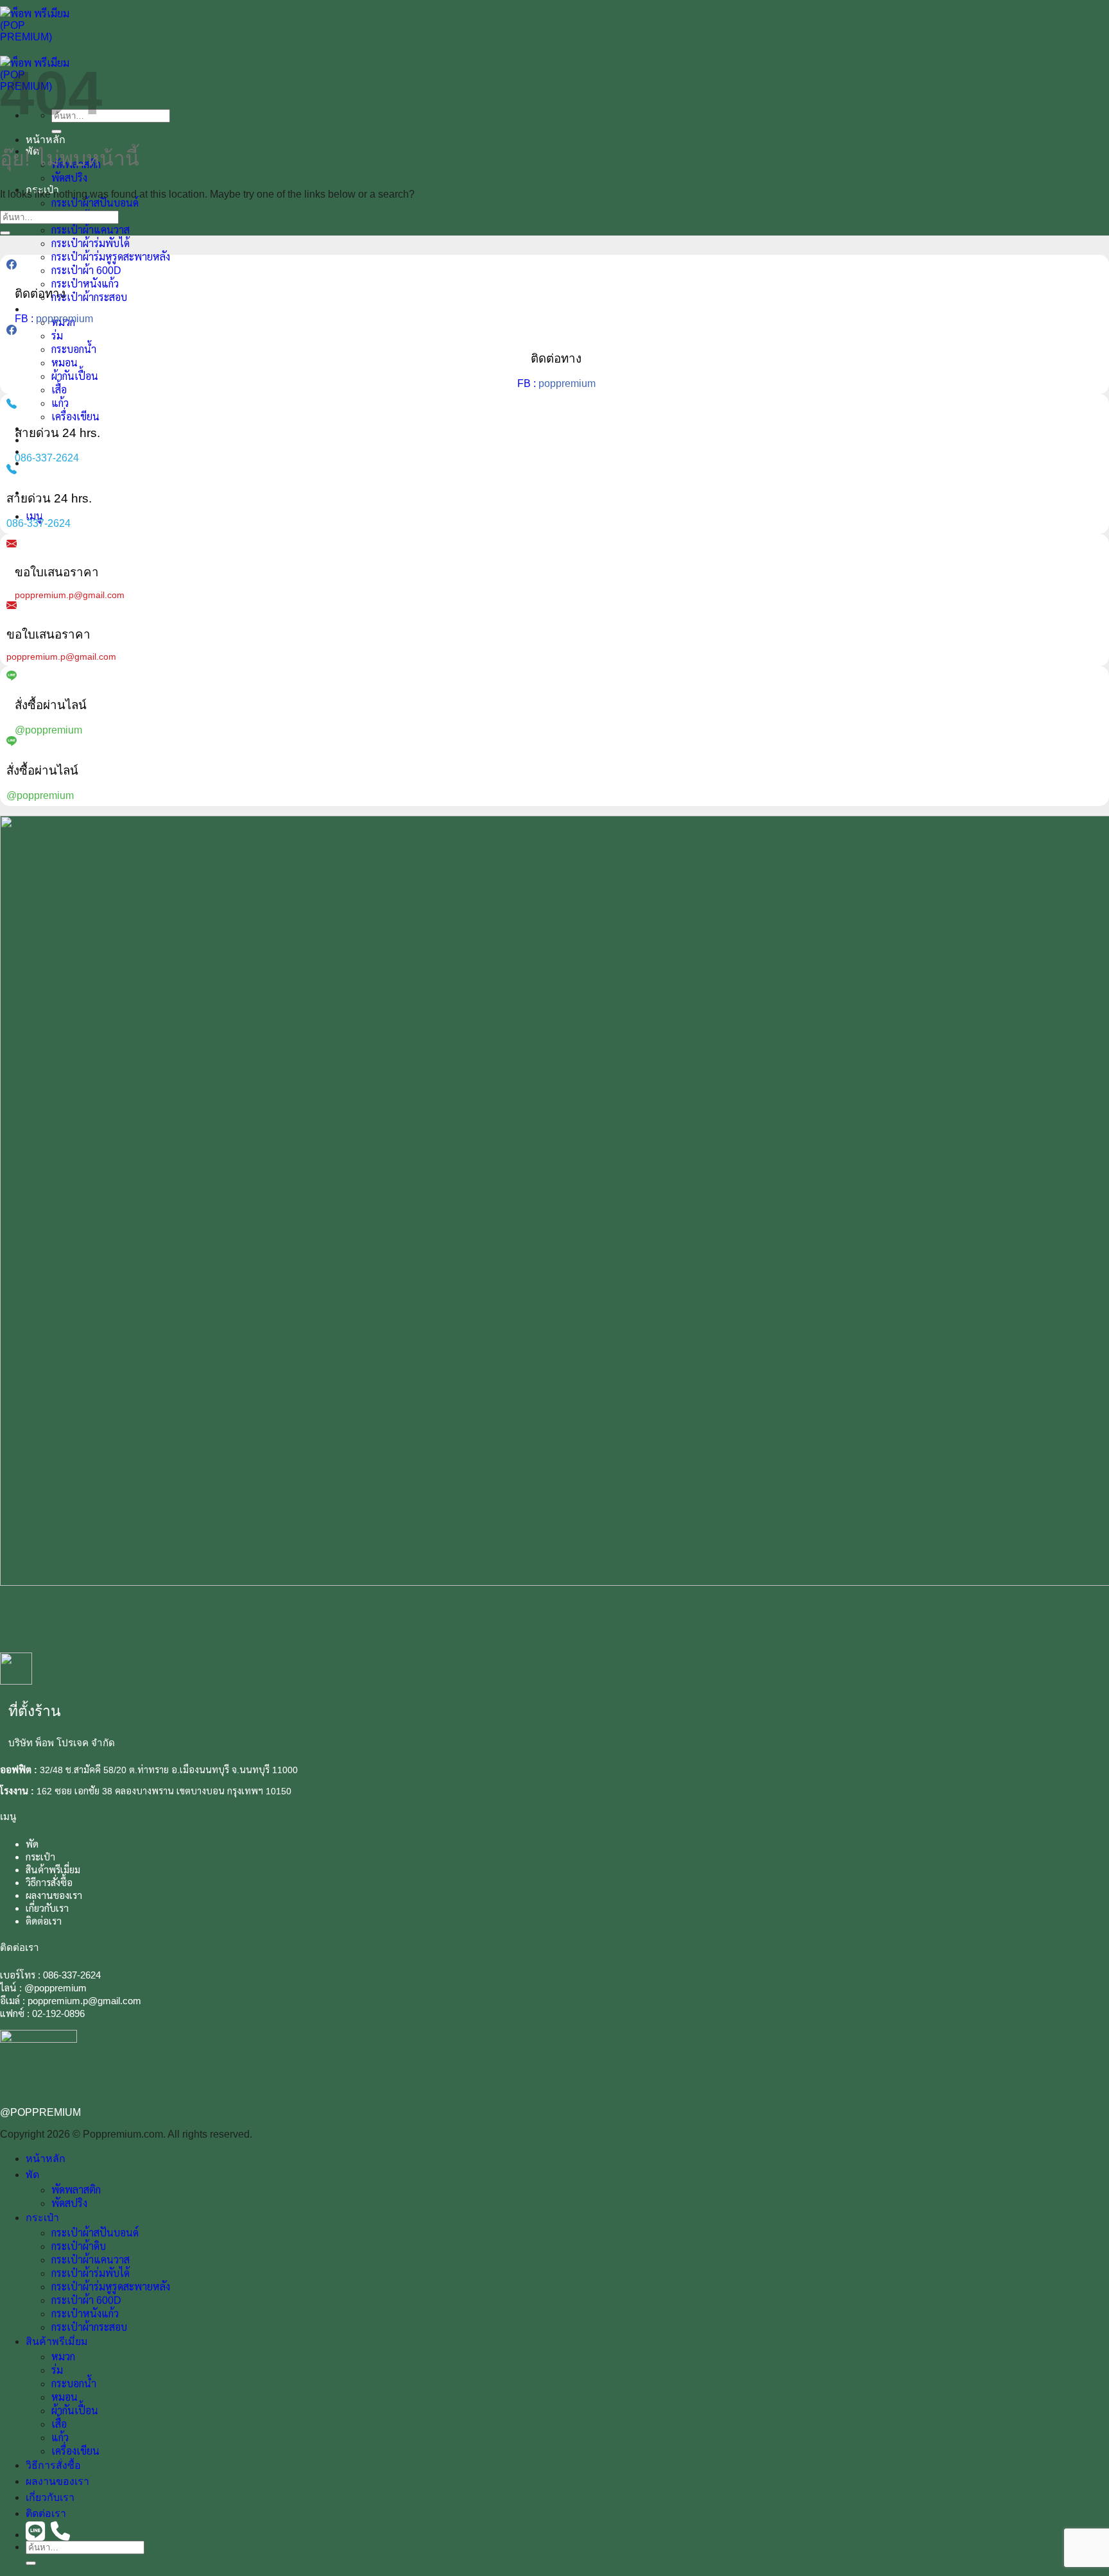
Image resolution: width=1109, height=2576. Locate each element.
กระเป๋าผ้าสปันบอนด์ (95, 203)
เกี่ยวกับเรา (50, 451)
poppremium (64, 319)
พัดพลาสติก (76, 2190)
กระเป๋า (40, 1857)
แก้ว (60, 403)
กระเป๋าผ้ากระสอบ (89, 297)
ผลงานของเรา (54, 1895)
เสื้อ (59, 390)
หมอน (64, 363)
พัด (32, 1844)
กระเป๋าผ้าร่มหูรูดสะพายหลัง (111, 257)
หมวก (63, 2357)
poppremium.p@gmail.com (84, 2001)
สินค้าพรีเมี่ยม (57, 309)
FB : (25, 319)
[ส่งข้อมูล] (56, 132)
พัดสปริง (69, 178)
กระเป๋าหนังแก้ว (85, 284)
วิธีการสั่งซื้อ (49, 1883)
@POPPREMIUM (40, 2112)
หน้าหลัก (46, 140)
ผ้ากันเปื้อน (75, 376)
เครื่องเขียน (75, 417)
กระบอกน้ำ (74, 349)
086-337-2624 (72, 1975)
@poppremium (56, 1988)
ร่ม (57, 336)
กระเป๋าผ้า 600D (86, 270)
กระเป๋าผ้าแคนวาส (90, 230)
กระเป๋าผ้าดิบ (79, 2246)
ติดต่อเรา (44, 1921)
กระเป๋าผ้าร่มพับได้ (90, 244)
